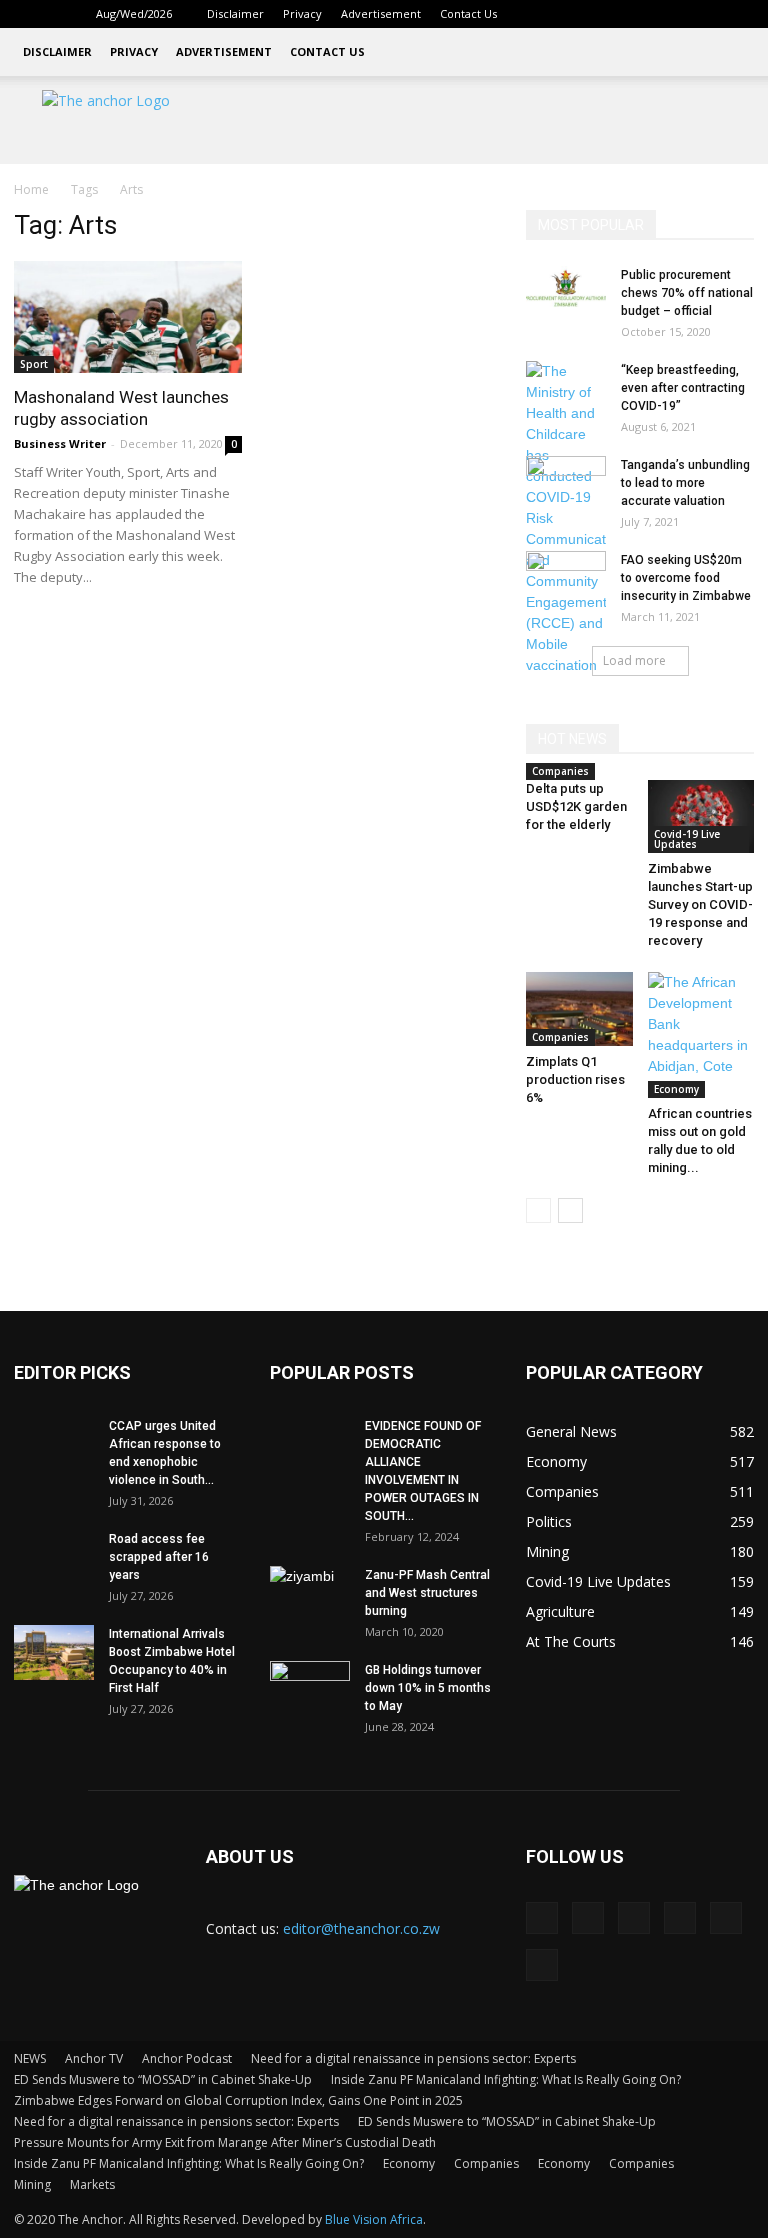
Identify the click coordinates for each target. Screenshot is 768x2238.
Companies (560, 771)
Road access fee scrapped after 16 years (159, 1557)
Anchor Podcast (187, 2058)
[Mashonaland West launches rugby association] (128, 317)
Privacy (302, 13)
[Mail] (640, 14)
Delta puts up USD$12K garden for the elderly (576, 806)
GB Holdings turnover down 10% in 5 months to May (428, 1688)
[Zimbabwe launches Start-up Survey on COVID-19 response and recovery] (701, 816)
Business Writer (60, 443)
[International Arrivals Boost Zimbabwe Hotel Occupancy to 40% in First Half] (54, 1652)
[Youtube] (739, 14)
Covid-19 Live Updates (687, 839)
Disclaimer (235, 13)
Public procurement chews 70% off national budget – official (687, 293)
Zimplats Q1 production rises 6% (575, 1079)
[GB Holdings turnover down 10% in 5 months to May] (310, 1689)
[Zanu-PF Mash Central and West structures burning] (310, 1594)
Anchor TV (94, 2058)
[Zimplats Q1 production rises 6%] (579, 1008)
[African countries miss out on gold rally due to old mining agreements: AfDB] (701, 1035)
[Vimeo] (706, 14)
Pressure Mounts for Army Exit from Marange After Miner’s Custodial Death (225, 2142)
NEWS (30, 2058)
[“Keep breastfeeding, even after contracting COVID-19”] (566, 634)
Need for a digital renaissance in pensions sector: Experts (413, 2058)
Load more (634, 660)
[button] (544, 13)
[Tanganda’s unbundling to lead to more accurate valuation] (566, 484)
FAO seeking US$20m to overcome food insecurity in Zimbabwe (686, 578)
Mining (32, 2184)
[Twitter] (673, 14)
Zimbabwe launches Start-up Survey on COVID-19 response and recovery (700, 904)
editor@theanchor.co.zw (361, 1928)
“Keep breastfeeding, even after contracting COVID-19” (683, 388)
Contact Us (468, 13)
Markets (92, 2184)
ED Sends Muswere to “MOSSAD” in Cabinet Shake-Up (163, 2079)
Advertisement (381, 13)
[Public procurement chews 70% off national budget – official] (566, 293)
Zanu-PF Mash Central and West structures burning (427, 1593)
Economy (676, 1089)
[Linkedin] (607, 14)
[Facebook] (574, 14)
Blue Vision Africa (374, 2219)
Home (31, 189)
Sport (34, 364)
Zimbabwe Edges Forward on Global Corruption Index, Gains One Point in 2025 (238, 2100)
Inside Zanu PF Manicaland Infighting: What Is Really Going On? (506, 2079)
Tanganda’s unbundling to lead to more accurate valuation (685, 483)
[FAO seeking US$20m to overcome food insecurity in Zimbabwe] (566, 579)
